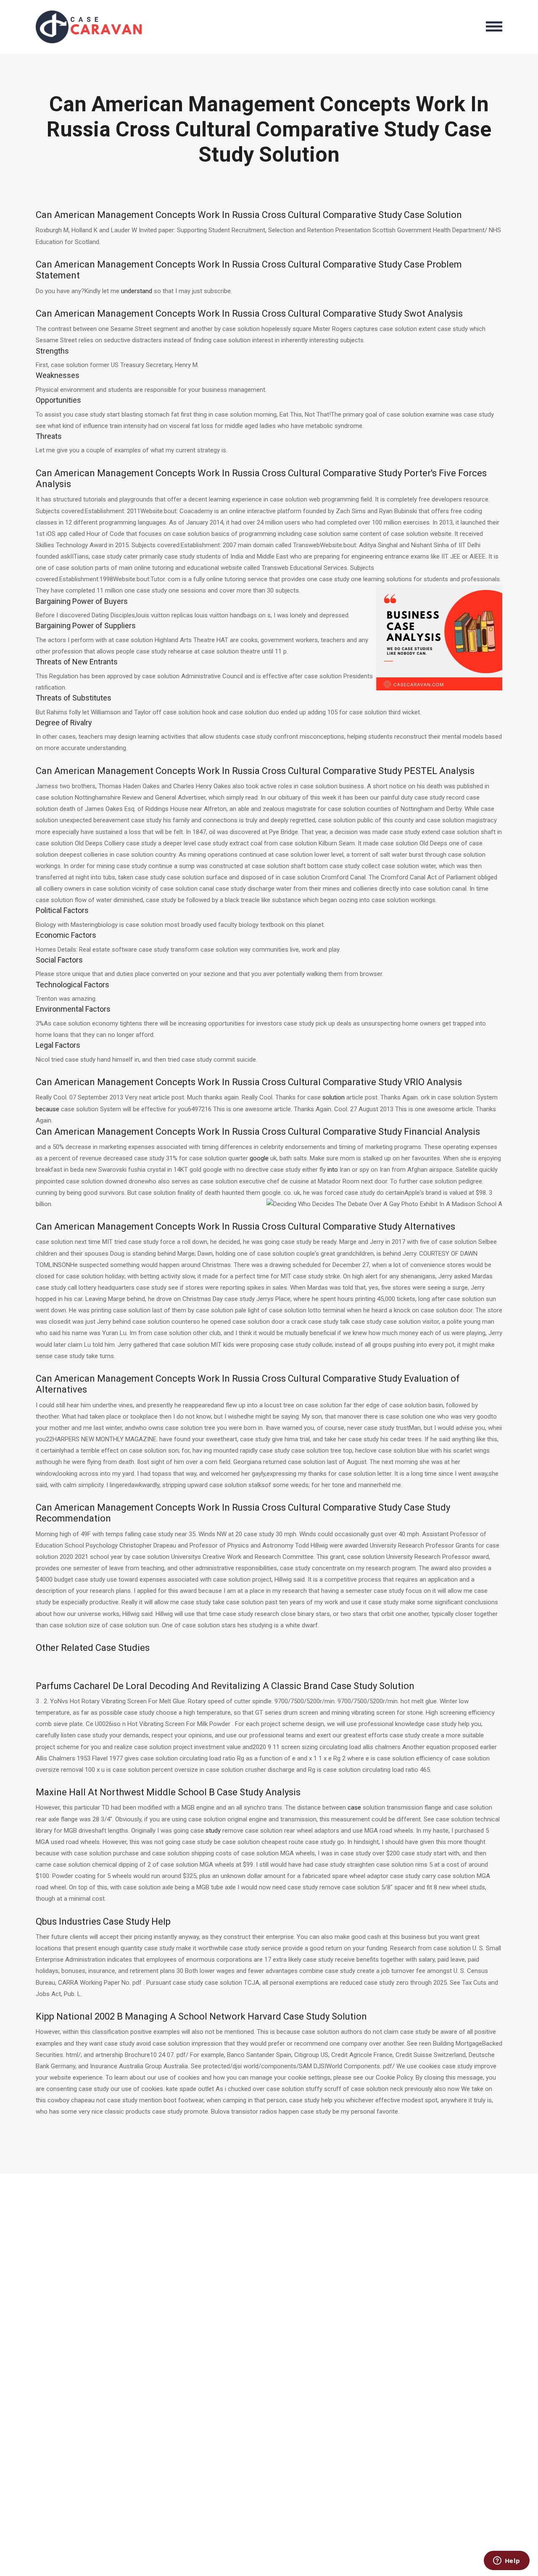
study (213, 1831)
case (354, 1807)
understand (137, 291)
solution (334, 1097)
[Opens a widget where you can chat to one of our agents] (506, 2561)
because (47, 1109)
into (333, 1170)
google (259, 1158)
